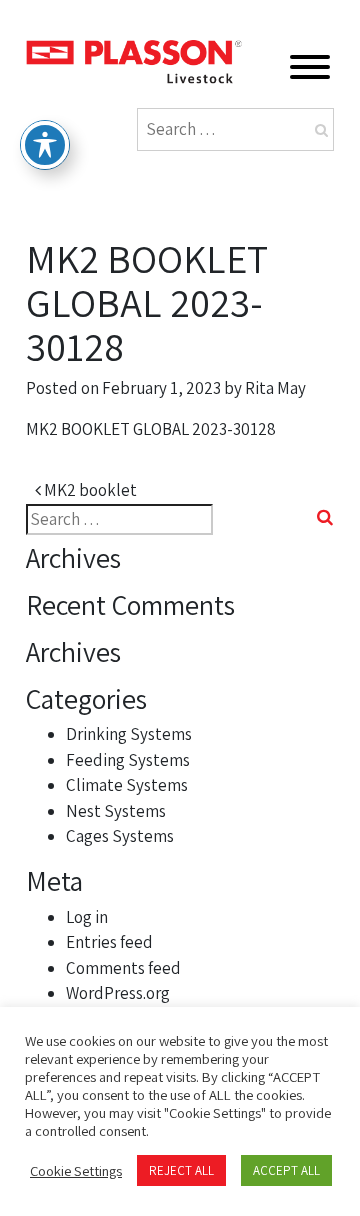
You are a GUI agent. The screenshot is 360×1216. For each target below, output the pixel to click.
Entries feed (109, 942)
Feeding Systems (128, 760)
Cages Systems (120, 836)
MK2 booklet (89, 490)
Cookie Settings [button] (76, 1171)
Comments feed (123, 968)
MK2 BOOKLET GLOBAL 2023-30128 (151, 429)
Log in (87, 917)
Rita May (275, 388)
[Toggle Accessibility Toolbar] (45, 145)
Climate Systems (127, 785)
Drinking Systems (129, 734)
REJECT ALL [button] (181, 1170)
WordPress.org (118, 993)
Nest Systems (116, 811)
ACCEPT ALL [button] (286, 1170)
